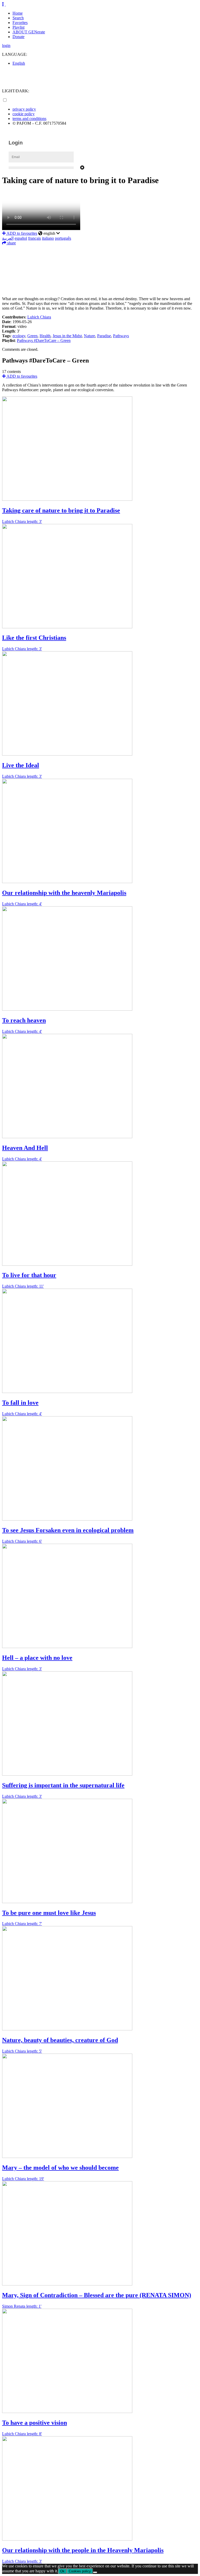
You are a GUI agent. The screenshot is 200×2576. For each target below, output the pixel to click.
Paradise (104, 336)
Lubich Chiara (39, 317)
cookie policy (24, 114)
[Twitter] (100, 257)
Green (32, 336)
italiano (48, 238)
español (21, 238)
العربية (8, 238)
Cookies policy (80, 2571)
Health (45, 336)
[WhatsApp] (100, 273)
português (63, 238)
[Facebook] (100, 249)
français (35, 238)
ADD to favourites (21, 233)
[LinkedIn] (100, 265)
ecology (19, 336)
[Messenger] (100, 281)
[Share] (100, 288)
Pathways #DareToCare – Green (44, 340)
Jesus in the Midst (67, 336)
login (6, 46)
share (11, 243)
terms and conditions (29, 119)
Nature (89, 336)
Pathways (121, 336)
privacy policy (24, 109)
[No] (95, 2572)
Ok (62, 2571)
